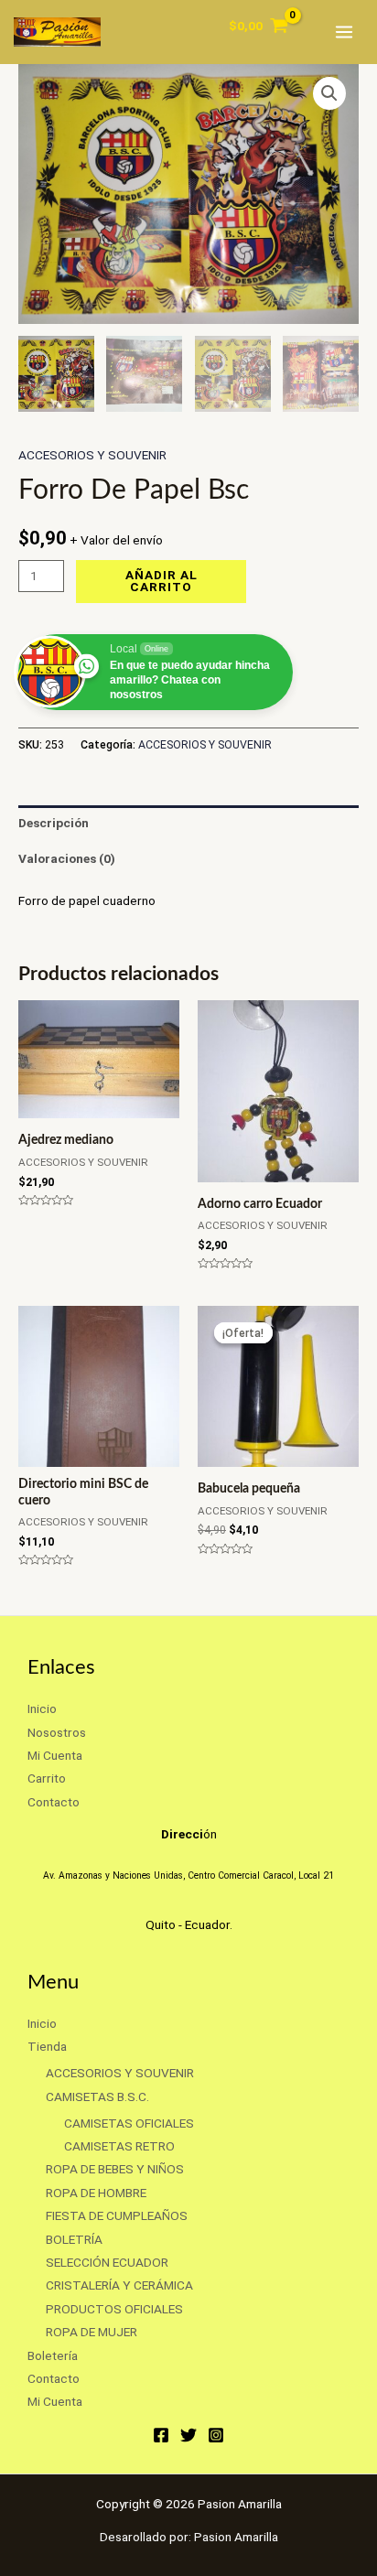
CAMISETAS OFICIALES (129, 2123)
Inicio (42, 1708)
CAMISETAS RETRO (119, 2146)
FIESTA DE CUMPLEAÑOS (117, 2215)
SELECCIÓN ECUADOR (107, 2262)
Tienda (47, 2046)
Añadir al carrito (162, 581)
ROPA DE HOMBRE (96, 2193)
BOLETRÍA (74, 2239)
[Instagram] (216, 2435)
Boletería (53, 2355)
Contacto (54, 1802)
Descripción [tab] (54, 823)
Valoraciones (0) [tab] (67, 858)
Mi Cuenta (55, 1755)
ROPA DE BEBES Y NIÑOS (115, 2169)
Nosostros (57, 1732)
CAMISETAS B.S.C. (97, 2096)
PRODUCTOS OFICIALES (114, 2309)
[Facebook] (161, 2435)
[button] (329, 93)
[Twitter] (188, 2435)
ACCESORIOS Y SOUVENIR (92, 455)
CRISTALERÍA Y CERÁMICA (119, 2285)
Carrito (47, 1778)
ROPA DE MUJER (92, 2332)
